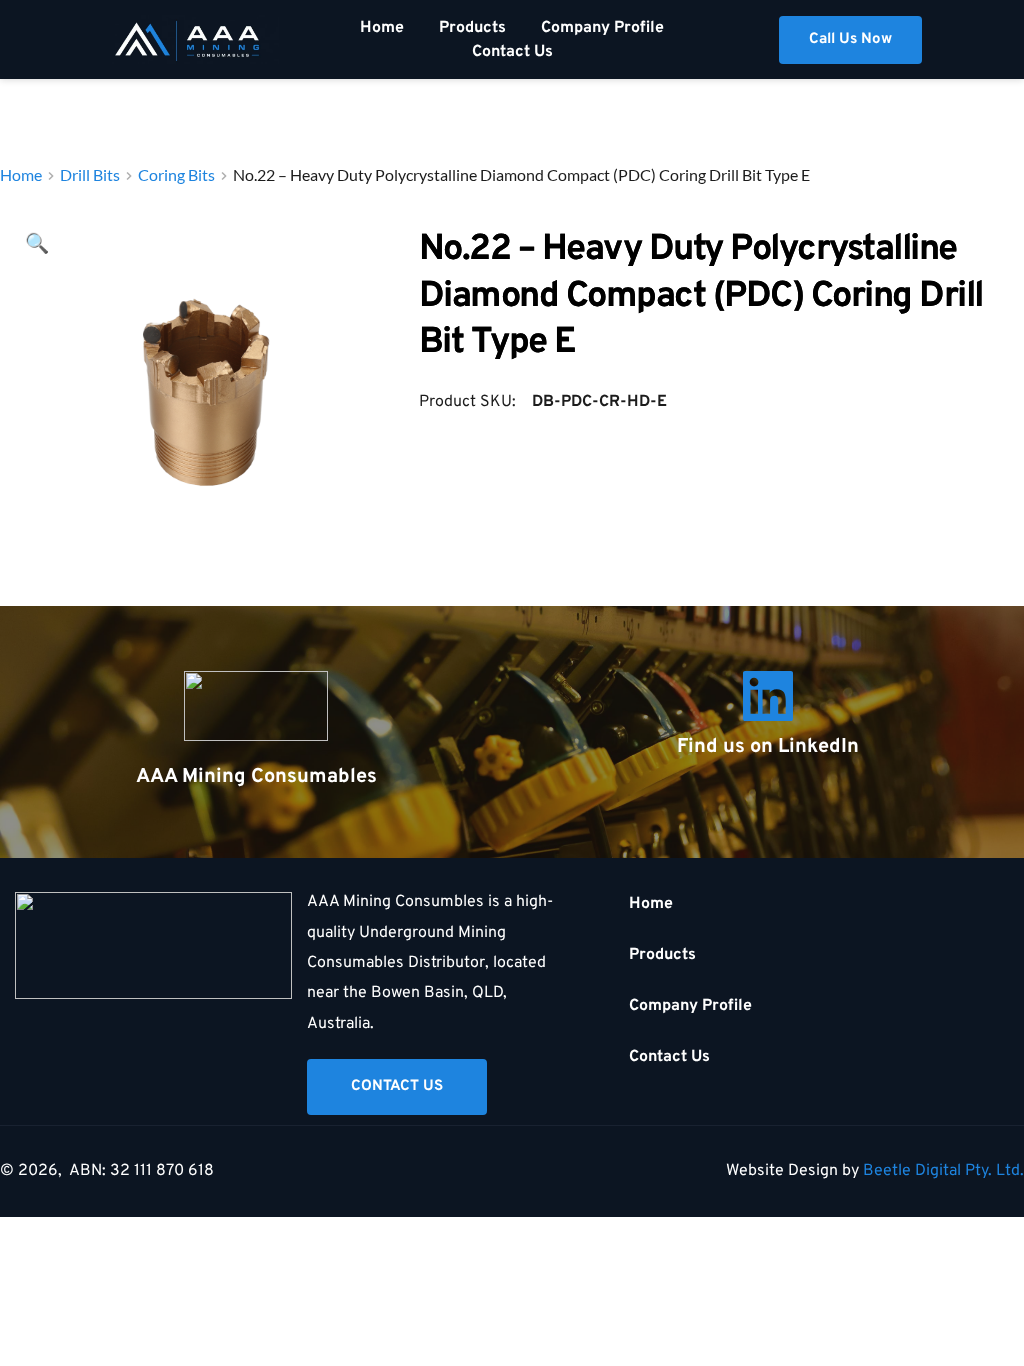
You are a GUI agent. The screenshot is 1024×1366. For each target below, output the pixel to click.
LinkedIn (818, 747)
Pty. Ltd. (994, 1171)
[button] (37, 245)
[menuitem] (382, 28)
